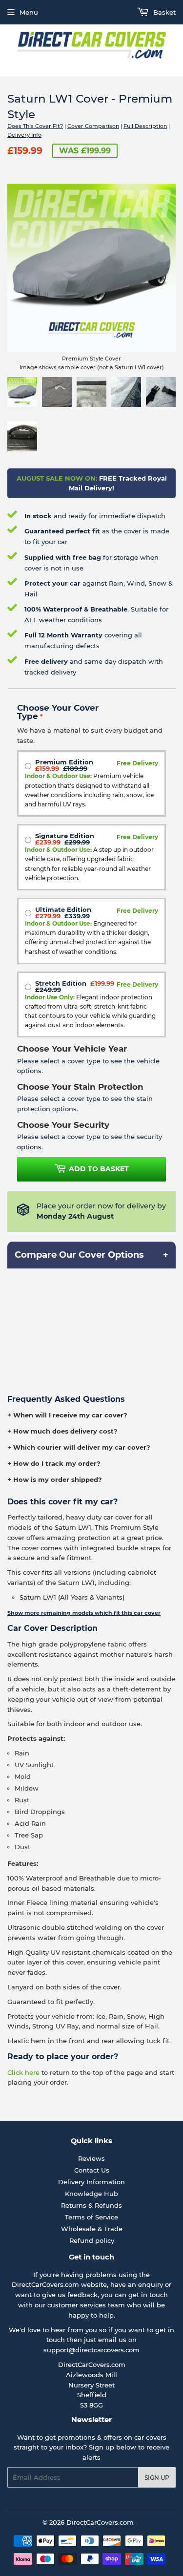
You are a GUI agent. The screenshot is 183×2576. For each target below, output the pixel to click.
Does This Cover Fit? (35, 126)
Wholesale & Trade (92, 2229)
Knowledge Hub (91, 2194)
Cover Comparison (93, 126)
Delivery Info (24, 135)
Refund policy (92, 2240)
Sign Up (157, 2478)
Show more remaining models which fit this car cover (84, 1613)
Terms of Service (91, 2217)
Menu (29, 12)
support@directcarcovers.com (91, 2350)
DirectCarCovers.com (100, 2522)
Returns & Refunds (91, 2205)
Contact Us (92, 2170)
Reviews (91, 2158)
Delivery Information (91, 2182)
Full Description (145, 126)
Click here (23, 2072)
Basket (163, 12)
